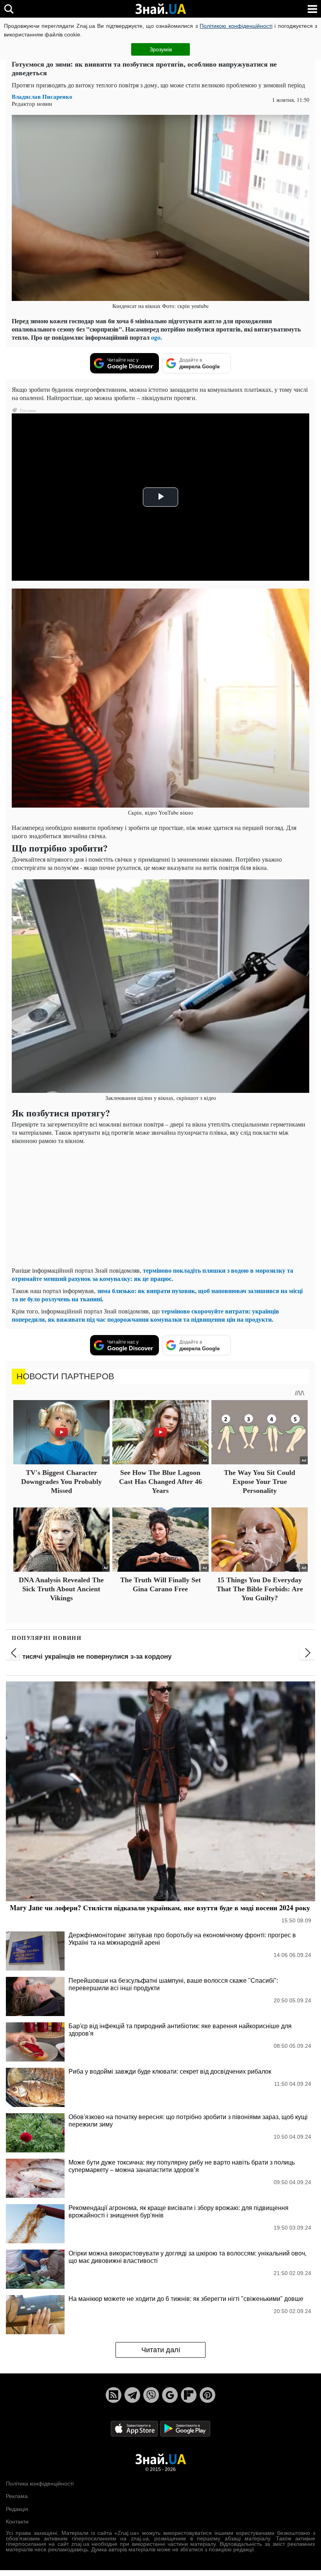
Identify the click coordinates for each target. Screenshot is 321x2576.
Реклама (17, 2496)
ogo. (157, 337)
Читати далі (161, 2350)
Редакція (17, 2509)
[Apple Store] (135, 2428)
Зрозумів (161, 49)
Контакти (17, 2522)
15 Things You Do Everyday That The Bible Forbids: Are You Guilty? (260, 1589)
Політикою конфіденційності (236, 26)
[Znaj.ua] (160, 9)
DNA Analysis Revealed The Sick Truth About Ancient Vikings (61, 1589)
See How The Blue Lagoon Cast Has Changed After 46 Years (160, 1482)
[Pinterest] (207, 2395)
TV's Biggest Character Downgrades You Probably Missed (61, 1482)
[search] (9, 9)
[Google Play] (185, 2428)
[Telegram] (132, 2395)
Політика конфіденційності (40, 2484)
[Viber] (151, 2395)
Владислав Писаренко (42, 97)
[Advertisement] (160, 1205)
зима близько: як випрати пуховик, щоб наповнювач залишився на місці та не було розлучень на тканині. (157, 1295)
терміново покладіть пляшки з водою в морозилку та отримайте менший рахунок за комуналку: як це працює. (152, 1274)
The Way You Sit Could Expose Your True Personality (260, 1482)
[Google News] (170, 2395)
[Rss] (114, 2395)
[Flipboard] (189, 2395)
